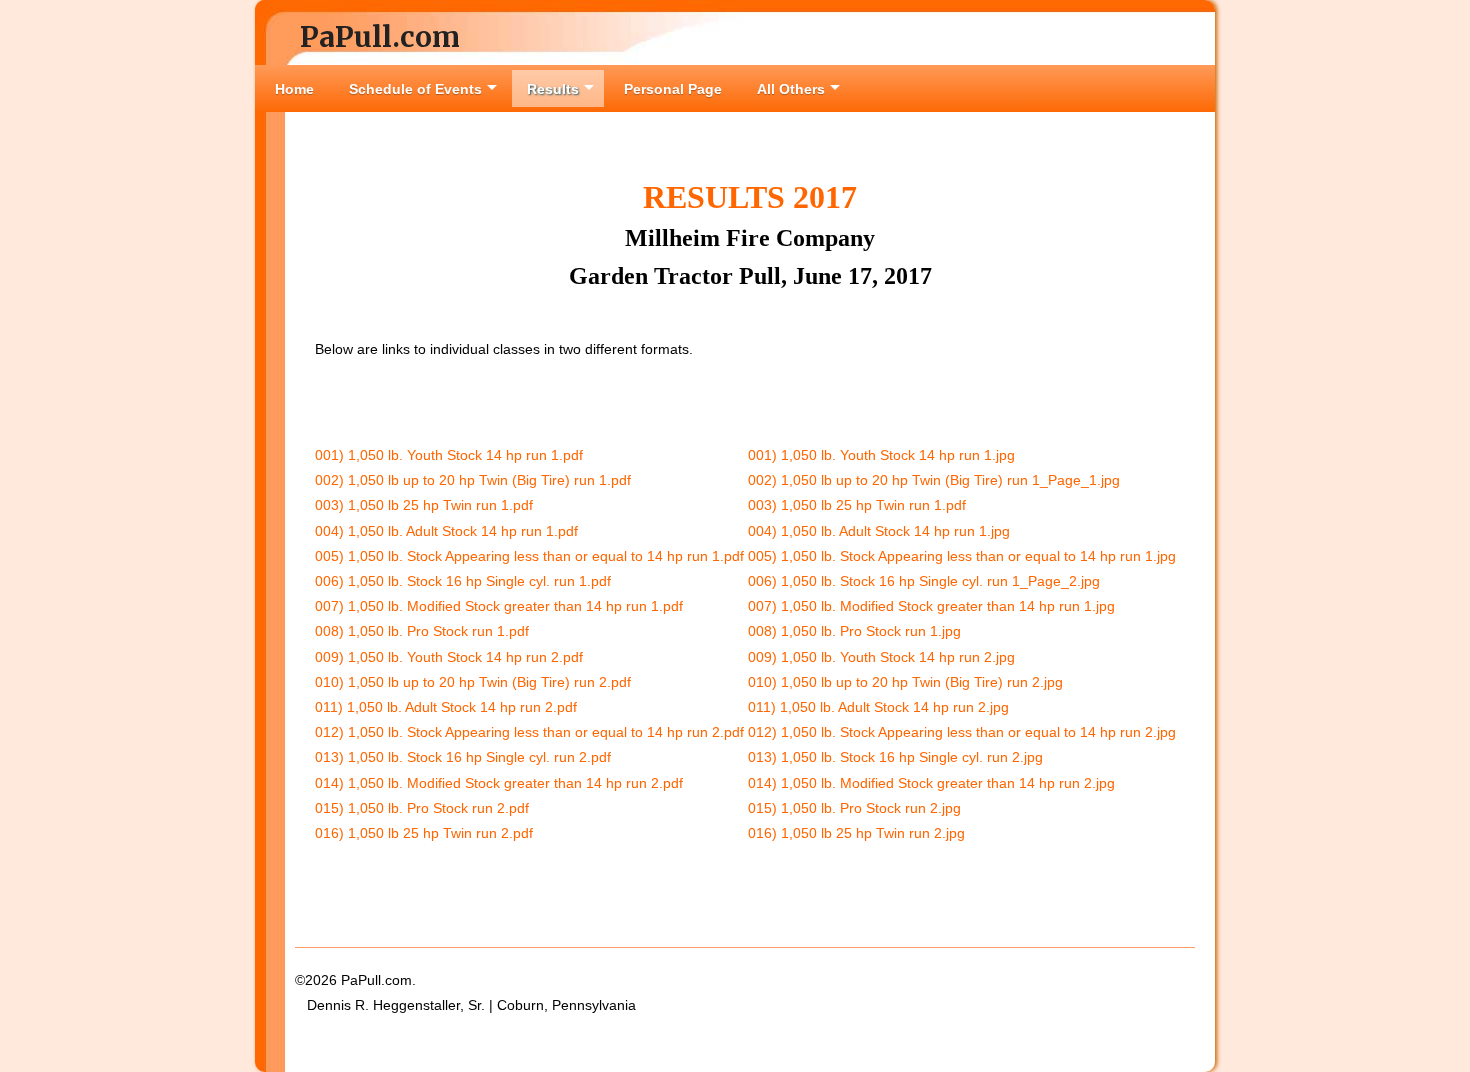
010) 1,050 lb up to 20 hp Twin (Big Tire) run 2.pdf (473, 682)
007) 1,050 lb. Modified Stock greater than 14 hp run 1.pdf (499, 606)
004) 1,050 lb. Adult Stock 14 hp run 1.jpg (879, 531)
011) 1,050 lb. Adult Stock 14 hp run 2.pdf (446, 707)
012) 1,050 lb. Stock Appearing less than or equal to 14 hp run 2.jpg (962, 732)
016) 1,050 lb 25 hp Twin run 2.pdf (424, 833)
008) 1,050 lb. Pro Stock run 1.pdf (422, 631)
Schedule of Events (415, 89)
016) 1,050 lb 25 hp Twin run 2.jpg (856, 833)
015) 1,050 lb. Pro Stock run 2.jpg (854, 808)
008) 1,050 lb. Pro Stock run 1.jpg (854, 631)
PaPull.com (380, 37)
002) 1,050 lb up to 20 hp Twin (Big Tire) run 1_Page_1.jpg (934, 480)
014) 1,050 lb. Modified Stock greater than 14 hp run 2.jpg (931, 783)
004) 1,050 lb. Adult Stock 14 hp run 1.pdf (446, 531)
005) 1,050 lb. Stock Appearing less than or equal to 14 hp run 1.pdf (529, 556)
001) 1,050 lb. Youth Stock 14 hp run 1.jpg (881, 455)
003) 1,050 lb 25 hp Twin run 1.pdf (424, 505)
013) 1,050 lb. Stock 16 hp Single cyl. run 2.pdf (463, 757)
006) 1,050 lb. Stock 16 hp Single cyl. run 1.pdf (463, 581)
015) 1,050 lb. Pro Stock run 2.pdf (422, 808)
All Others (791, 89)
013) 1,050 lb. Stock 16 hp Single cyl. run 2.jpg (895, 757)
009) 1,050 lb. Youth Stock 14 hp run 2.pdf (449, 657)
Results (553, 89)
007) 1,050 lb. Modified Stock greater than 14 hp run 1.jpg (931, 606)
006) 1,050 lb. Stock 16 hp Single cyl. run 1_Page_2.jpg (924, 581)
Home (294, 89)
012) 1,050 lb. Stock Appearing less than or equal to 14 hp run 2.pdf (529, 732)
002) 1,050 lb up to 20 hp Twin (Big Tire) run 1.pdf (473, 480)
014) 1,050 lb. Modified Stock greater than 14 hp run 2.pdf (499, 783)
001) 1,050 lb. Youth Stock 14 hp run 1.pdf (449, 455)
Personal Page (673, 89)
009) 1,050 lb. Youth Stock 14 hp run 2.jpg (881, 657)
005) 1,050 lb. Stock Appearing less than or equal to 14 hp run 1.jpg (962, 556)
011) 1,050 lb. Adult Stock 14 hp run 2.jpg (878, 707)
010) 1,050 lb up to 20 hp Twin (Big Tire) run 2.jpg (905, 682)
